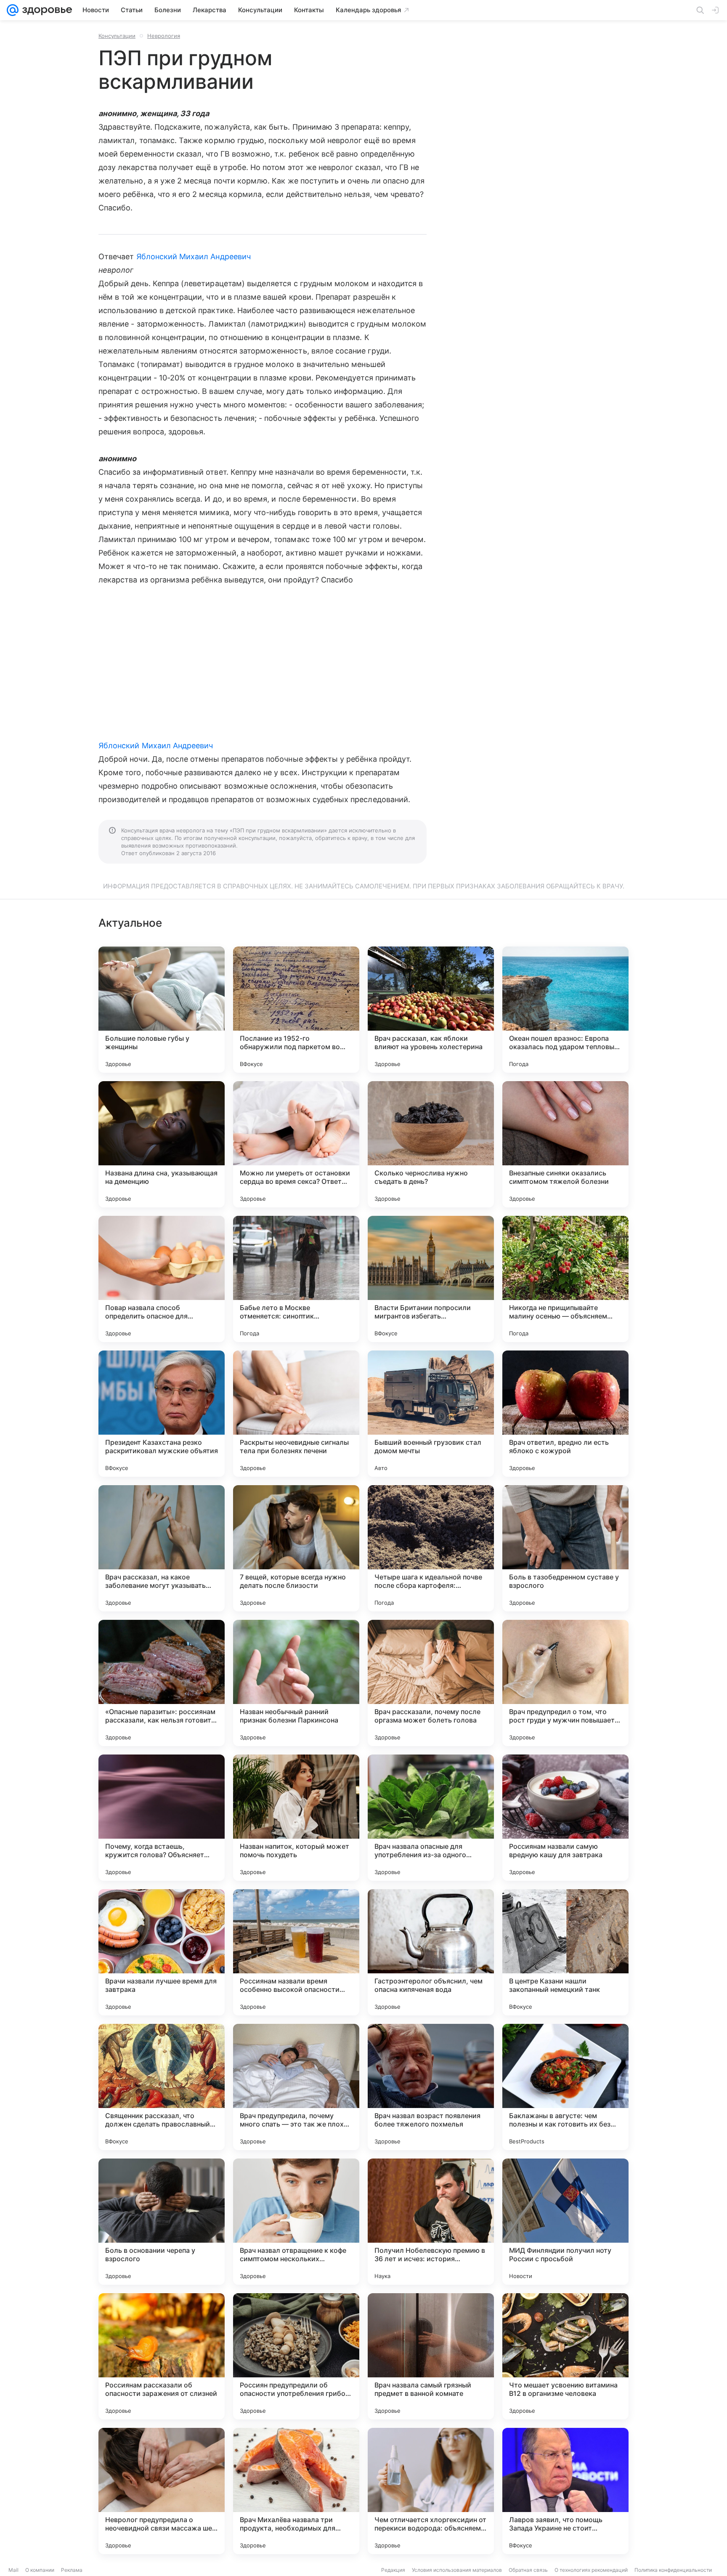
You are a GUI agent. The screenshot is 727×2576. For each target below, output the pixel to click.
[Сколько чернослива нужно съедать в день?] (431, 1144)
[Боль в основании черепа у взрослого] (162, 2222)
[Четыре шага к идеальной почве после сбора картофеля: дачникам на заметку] (431, 1548)
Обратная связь (528, 2570)
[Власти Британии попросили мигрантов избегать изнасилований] (431, 1279)
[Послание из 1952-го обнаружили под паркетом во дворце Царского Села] (296, 1010)
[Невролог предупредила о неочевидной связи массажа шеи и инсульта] (162, 2491)
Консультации (117, 36)
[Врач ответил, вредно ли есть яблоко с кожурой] (565, 1414)
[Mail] (13, 10)
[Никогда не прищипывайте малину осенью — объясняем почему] (565, 1279)
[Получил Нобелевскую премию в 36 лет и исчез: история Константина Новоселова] (431, 2222)
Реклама (72, 2570)
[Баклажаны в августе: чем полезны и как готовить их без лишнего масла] (565, 2087)
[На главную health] (45, 10)
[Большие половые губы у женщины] (162, 1010)
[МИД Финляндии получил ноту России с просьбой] (565, 2222)
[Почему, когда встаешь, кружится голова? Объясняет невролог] (162, 1818)
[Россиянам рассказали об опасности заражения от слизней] (162, 2356)
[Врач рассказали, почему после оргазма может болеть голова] (431, 1683)
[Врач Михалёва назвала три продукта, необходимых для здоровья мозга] (296, 2491)
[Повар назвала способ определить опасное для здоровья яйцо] (162, 1279)
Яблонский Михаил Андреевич (194, 257)
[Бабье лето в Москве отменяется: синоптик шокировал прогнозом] (296, 1279)
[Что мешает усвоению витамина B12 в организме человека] (565, 2356)
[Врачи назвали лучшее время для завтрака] (162, 1952)
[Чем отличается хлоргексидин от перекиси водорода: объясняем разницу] (431, 2491)
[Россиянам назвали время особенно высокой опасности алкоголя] (296, 1952)
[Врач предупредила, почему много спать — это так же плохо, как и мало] (296, 2087)
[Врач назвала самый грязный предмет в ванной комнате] (431, 2356)
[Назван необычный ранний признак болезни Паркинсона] (296, 1683)
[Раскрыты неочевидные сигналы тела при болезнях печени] (296, 1414)
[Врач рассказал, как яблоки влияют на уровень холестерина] (431, 1010)
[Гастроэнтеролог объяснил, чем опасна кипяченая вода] (431, 1952)
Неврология (164, 36)
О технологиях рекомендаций (591, 2570)
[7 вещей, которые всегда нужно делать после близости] (296, 1548)
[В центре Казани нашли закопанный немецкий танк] (565, 1952)
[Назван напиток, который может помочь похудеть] (296, 1818)
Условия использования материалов (457, 2570)
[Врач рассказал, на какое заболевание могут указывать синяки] (162, 1548)
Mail (13, 2570)
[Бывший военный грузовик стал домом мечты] (431, 1414)
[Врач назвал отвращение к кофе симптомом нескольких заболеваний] (296, 2222)
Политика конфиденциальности (673, 2570)
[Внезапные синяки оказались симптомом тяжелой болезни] (565, 1144)
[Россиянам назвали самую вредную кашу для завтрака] (565, 1818)
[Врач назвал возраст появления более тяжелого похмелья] (431, 2087)
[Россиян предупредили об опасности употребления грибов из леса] (296, 2356)
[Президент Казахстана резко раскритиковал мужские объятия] (162, 1414)
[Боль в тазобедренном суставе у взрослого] (565, 1548)
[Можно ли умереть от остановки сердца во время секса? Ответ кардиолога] (296, 1144)
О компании (40, 2570)
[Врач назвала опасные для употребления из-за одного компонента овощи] (431, 1818)
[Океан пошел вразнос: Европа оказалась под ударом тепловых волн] (565, 1010)
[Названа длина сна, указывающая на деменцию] (162, 1144)
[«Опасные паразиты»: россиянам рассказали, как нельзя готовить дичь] (162, 1683)
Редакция (393, 2570)
